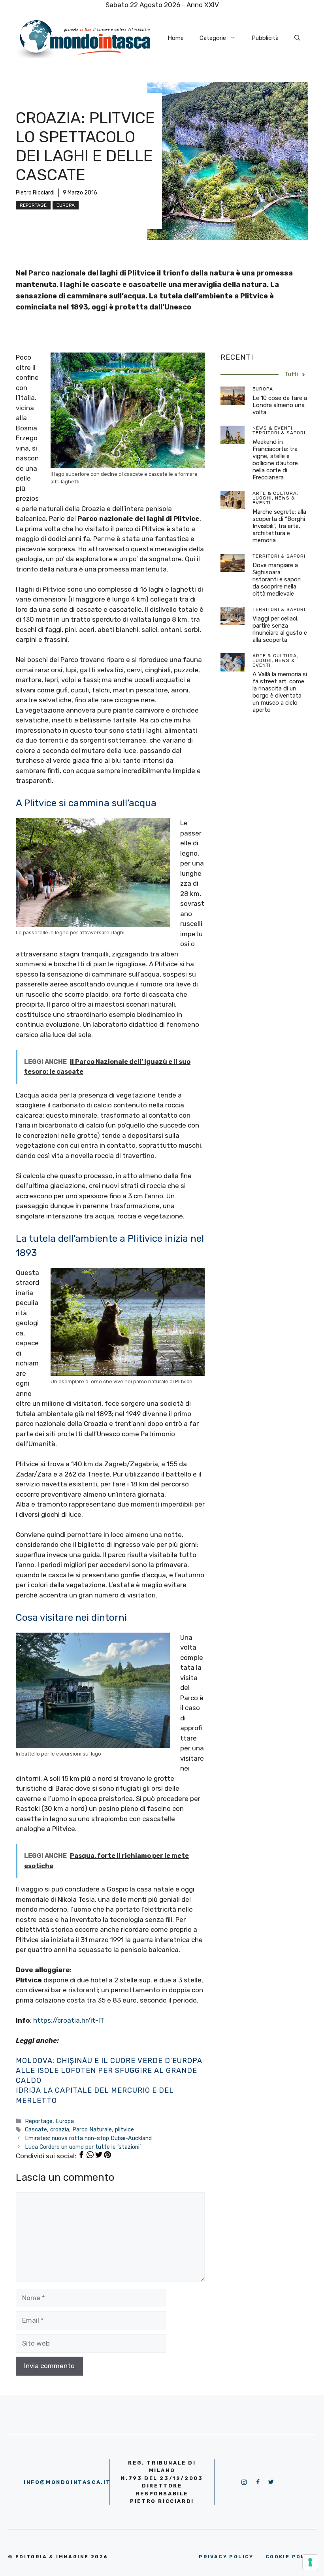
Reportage (33, 205)
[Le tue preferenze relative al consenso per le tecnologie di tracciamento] (310, 2562)
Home (176, 38)
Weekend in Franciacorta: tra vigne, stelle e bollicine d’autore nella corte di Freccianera (275, 460)
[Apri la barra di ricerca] (297, 38)
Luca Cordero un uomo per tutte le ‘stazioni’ (83, 2147)
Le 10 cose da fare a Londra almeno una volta (280, 405)
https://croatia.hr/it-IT (69, 2020)
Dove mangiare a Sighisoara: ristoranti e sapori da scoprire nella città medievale (277, 579)
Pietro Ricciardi (35, 193)
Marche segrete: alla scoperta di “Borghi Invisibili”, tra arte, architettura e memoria (279, 526)
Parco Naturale (92, 2129)
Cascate (36, 2129)
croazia (60, 2129)
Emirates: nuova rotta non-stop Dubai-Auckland (88, 2138)
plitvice (124, 2129)
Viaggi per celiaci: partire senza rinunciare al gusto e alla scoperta (280, 629)
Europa (66, 205)
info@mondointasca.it (67, 2482)
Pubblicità (265, 38)
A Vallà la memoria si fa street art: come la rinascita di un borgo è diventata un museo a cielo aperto (280, 692)
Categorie (213, 38)
